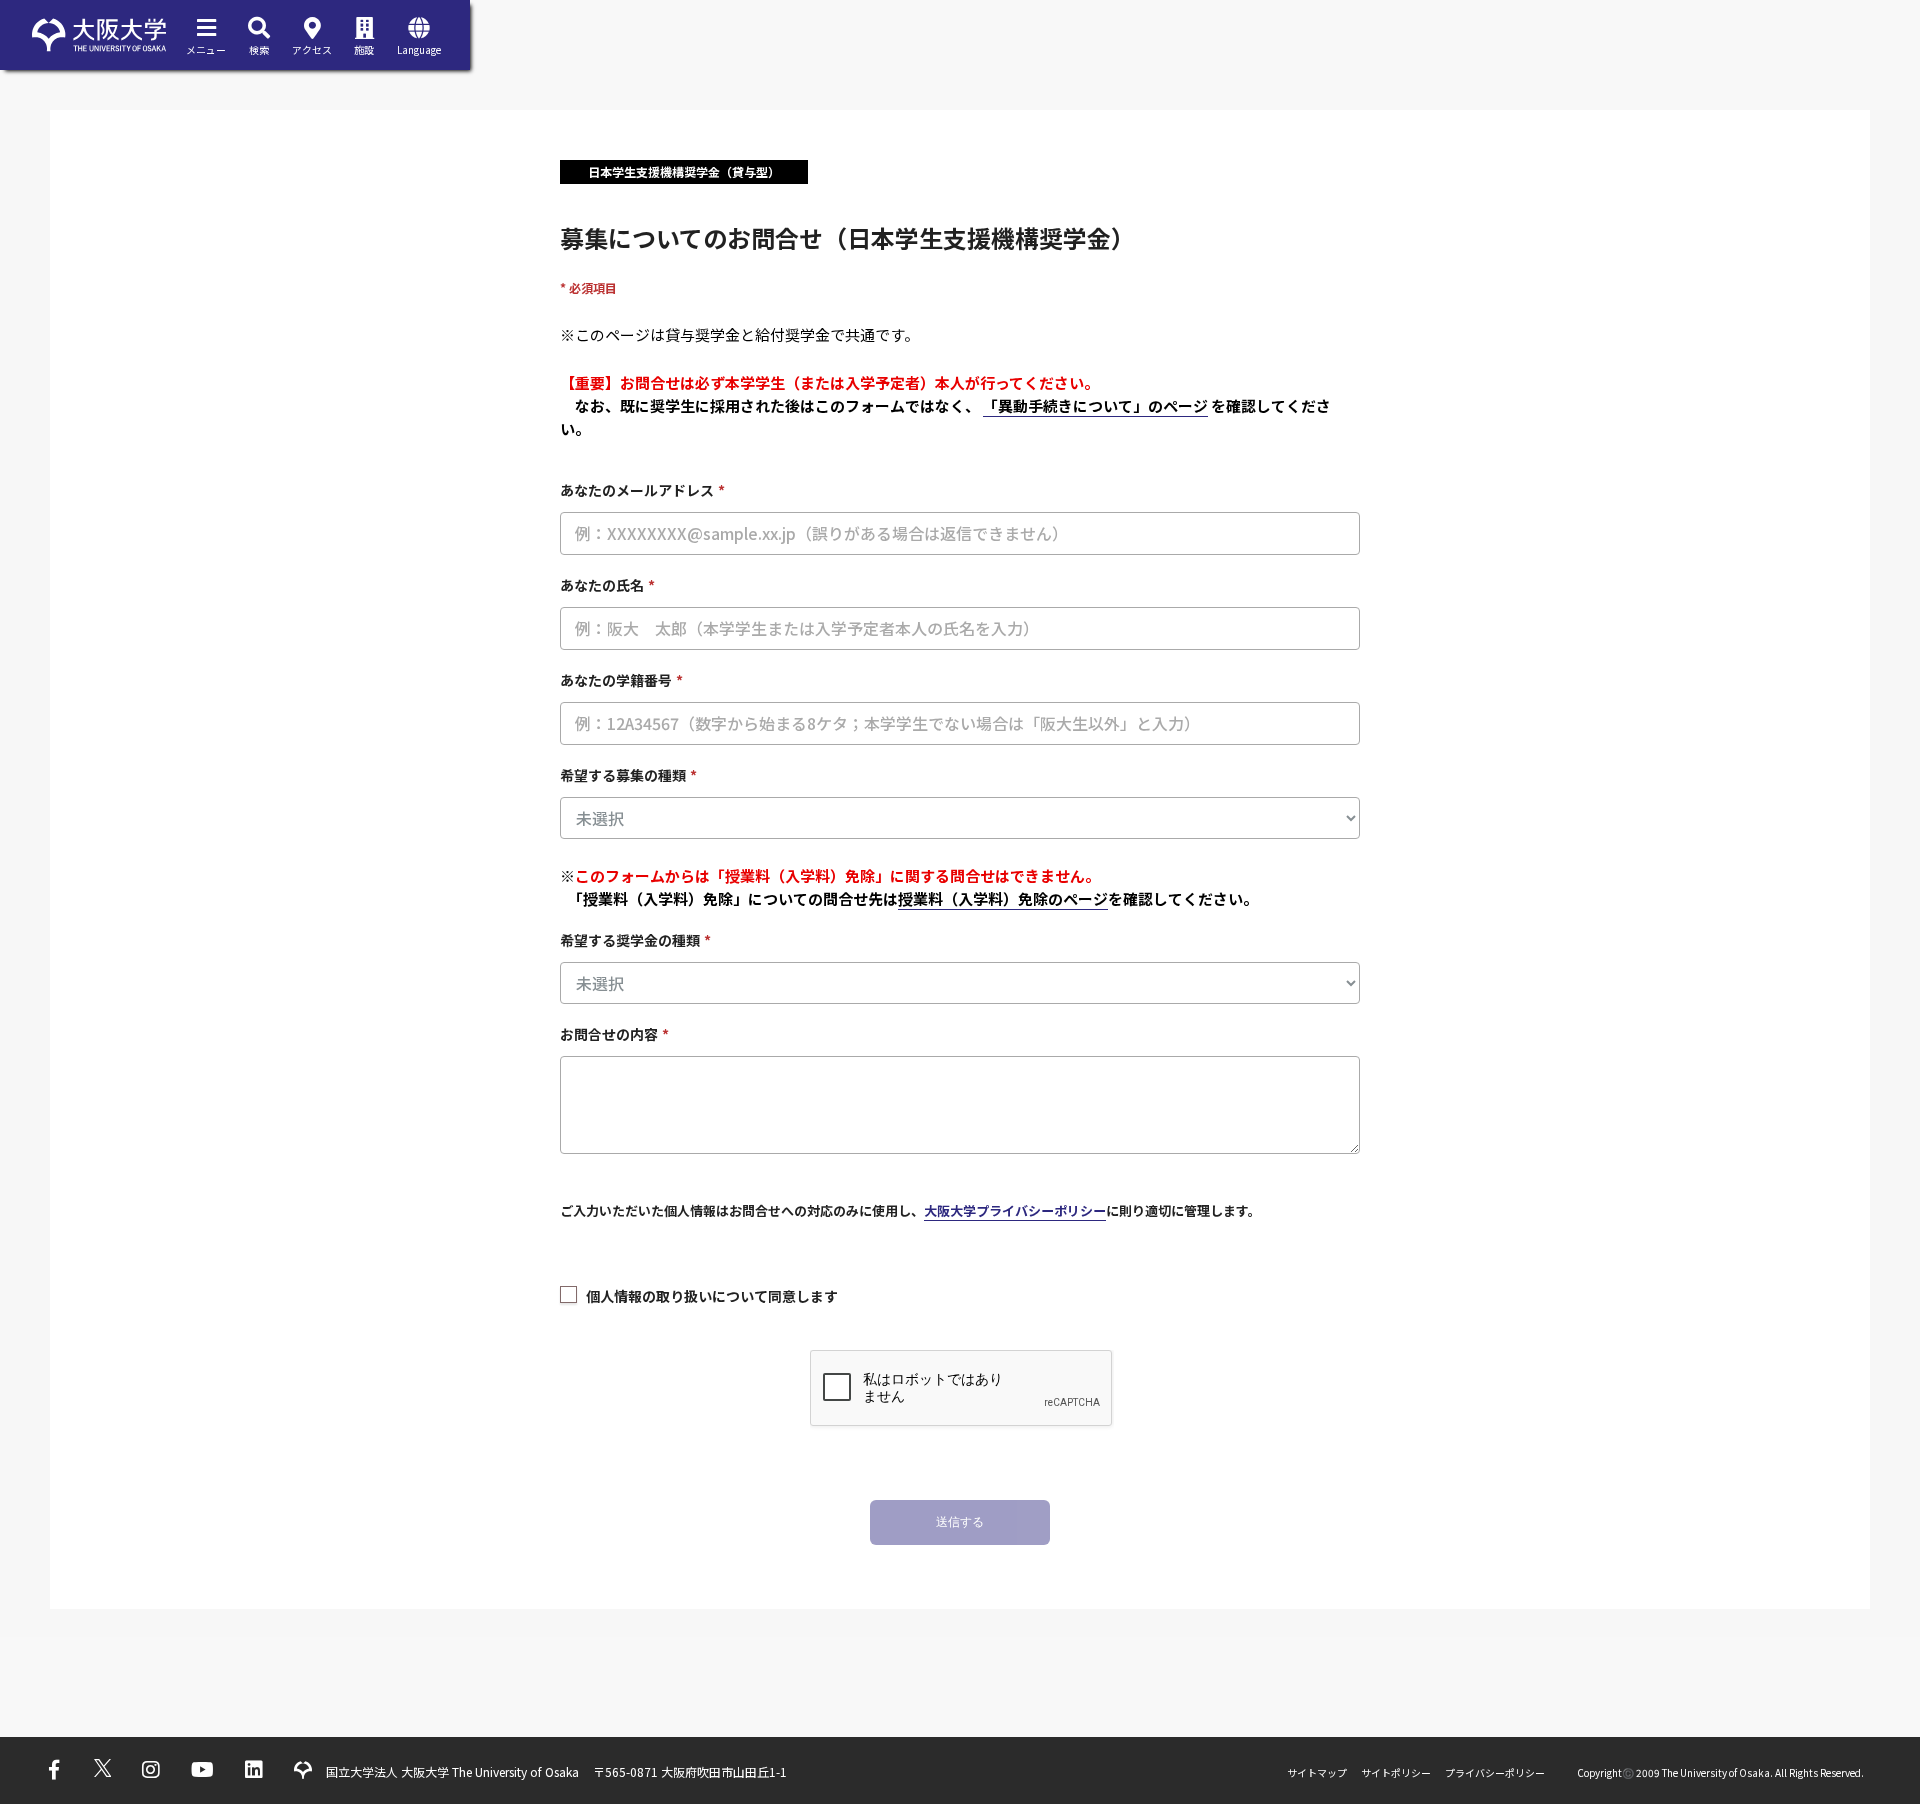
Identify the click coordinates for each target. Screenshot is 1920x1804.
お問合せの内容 (614, 1034)
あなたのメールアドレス (642, 490)
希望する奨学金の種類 (635, 940)
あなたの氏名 (607, 585)
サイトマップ (1317, 1772)
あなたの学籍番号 (621, 680)
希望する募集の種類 (628, 775)
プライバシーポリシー (1495, 1772)
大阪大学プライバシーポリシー (1015, 1210)
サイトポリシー (1396, 1772)
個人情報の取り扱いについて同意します (712, 1296)
